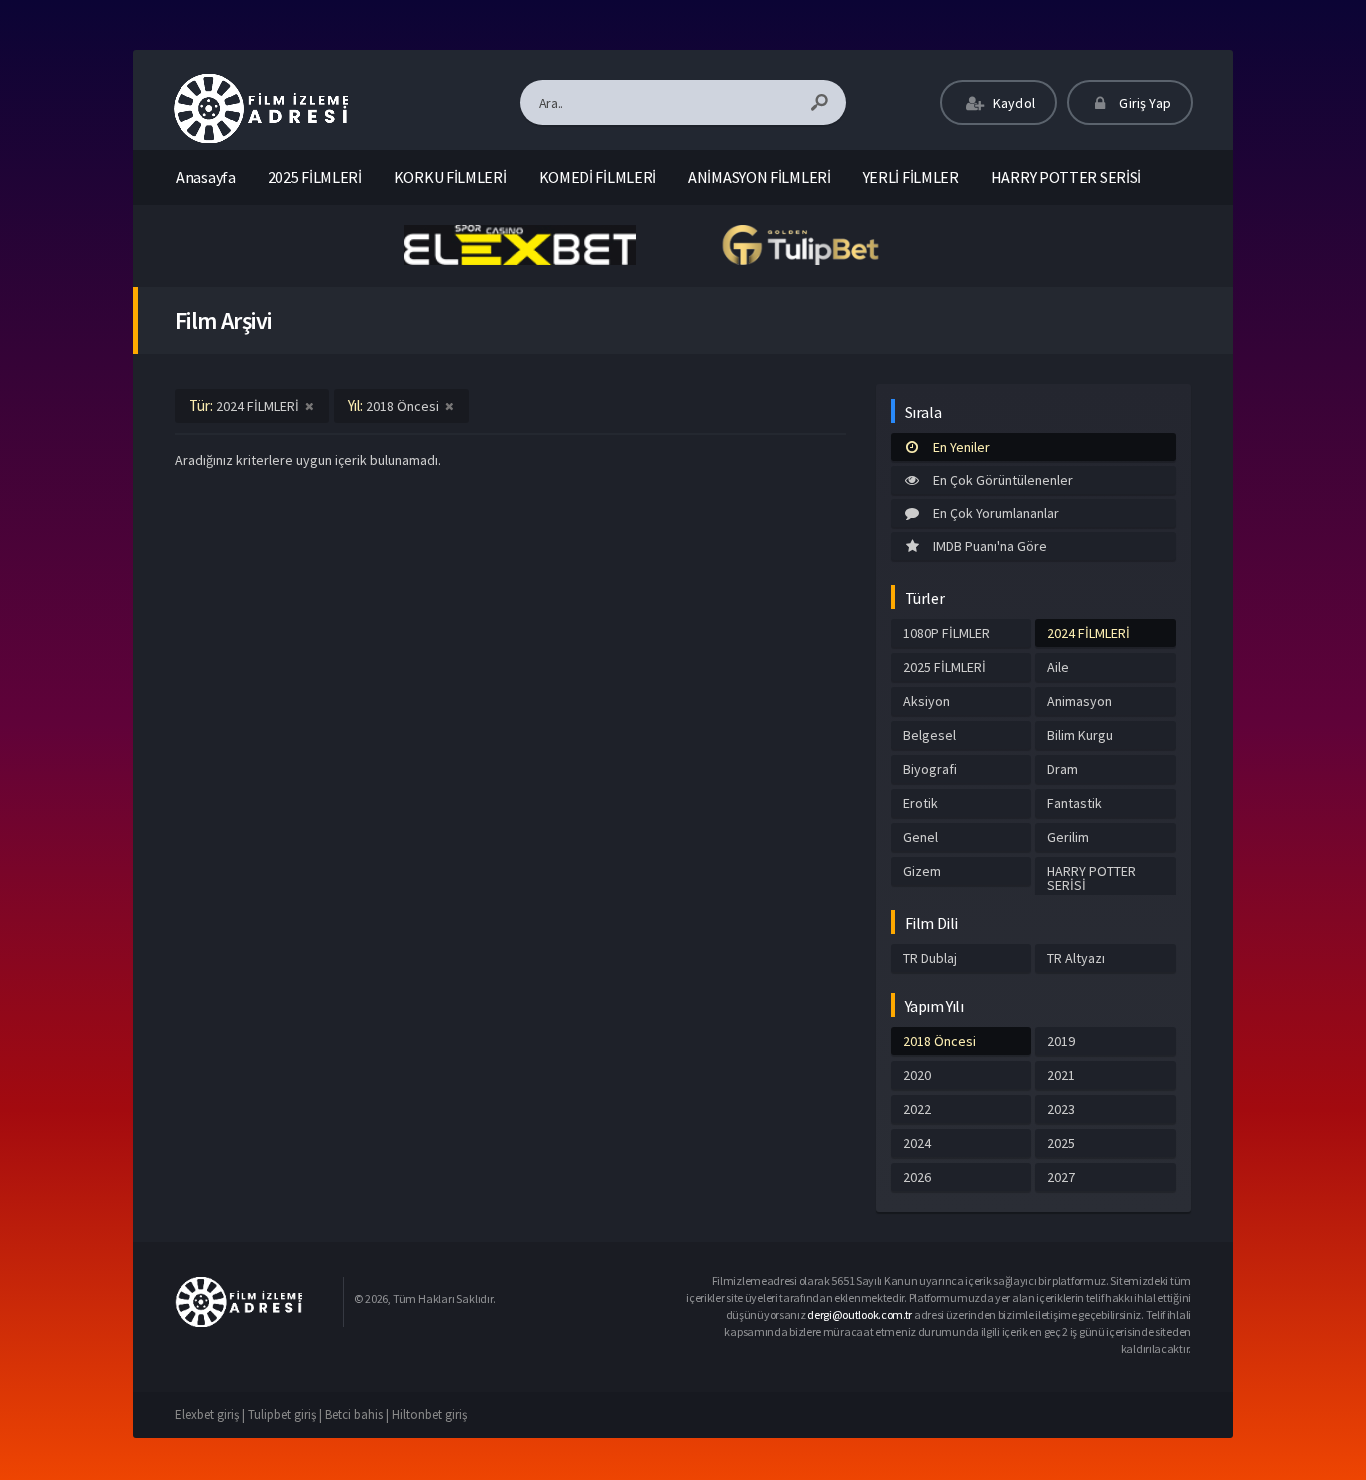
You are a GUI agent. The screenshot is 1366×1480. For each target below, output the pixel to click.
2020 (917, 1075)
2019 (1061, 1041)
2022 (917, 1109)
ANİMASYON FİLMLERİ (759, 177)
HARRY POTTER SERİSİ (1066, 177)
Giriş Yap (1143, 103)
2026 (917, 1177)
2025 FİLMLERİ (315, 177)
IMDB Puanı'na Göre (990, 546)
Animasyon (1079, 701)
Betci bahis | (358, 1414)
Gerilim (1068, 837)
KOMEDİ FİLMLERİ (598, 177)
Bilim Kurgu (1080, 735)
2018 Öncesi (939, 1041)
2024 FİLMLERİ (1088, 633)
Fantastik (1074, 803)
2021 (1061, 1075)
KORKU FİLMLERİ (450, 177)
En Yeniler (961, 447)
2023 (1061, 1109)
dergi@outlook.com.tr (859, 1314)
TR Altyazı (1076, 958)
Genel (920, 837)
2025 (1061, 1143)
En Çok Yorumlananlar (996, 513)
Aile (1058, 667)
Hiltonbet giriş (429, 1414)
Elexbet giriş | (211, 1414)
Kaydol (1012, 103)
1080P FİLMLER (946, 633)
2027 (1061, 1177)
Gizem (922, 871)
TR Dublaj (930, 958)
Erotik (920, 803)
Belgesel (929, 735)
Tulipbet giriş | (286, 1414)
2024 (917, 1143)
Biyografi (930, 769)
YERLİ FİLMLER (911, 177)
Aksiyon (926, 701)
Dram (1062, 769)
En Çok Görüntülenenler (1003, 480)
